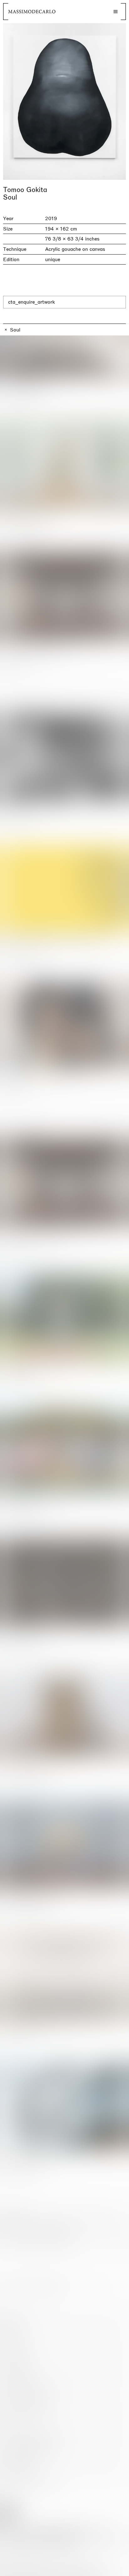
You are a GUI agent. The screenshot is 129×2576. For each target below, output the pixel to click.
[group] (64, 101)
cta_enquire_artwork (31, 302)
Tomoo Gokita (25, 190)
